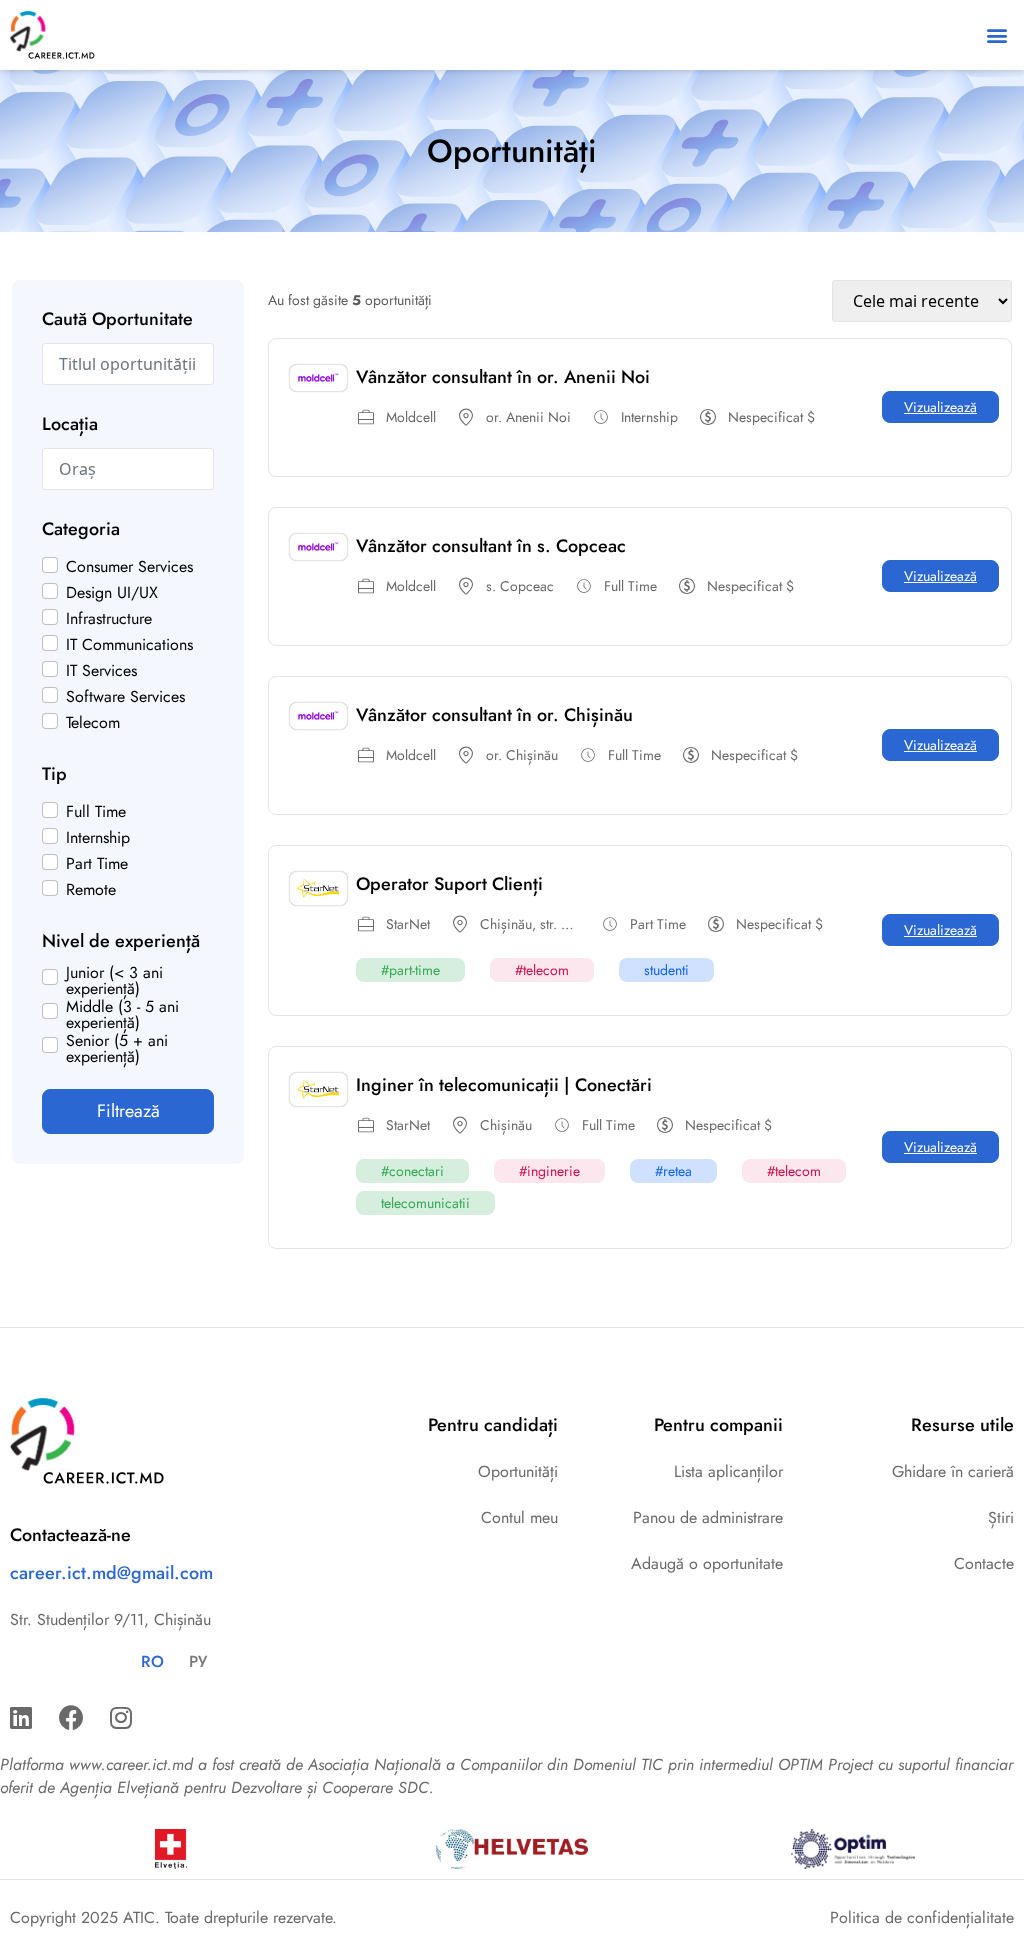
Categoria (81, 529)
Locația (70, 424)
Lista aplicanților (728, 1471)
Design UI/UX (112, 593)
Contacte (984, 1563)
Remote (91, 890)
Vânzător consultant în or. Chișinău (494, 715)
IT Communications (129, 645)
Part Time (97, 864)
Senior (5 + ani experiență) (117, 1049)
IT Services (101, 671)
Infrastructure (109, 619)
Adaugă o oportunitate (707, 1563)
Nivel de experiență (121, 941)
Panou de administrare (708, 1517)
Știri (1001, 1517)
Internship (98, 838)
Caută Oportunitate (117, 319)
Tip (54, 774)
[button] (997, 34)
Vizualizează (940, 407)
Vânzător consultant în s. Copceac (491, 546)
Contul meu (519, 1517)
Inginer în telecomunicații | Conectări (504, 1085)
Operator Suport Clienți (449, 884)
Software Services (125, 697)
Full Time (96, 812)
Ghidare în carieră (953, 1471)
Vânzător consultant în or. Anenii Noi (503, 377)
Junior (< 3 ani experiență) (114, 981)
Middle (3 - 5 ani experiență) (122, 1015)
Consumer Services (129, 567)
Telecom (93, 723)
